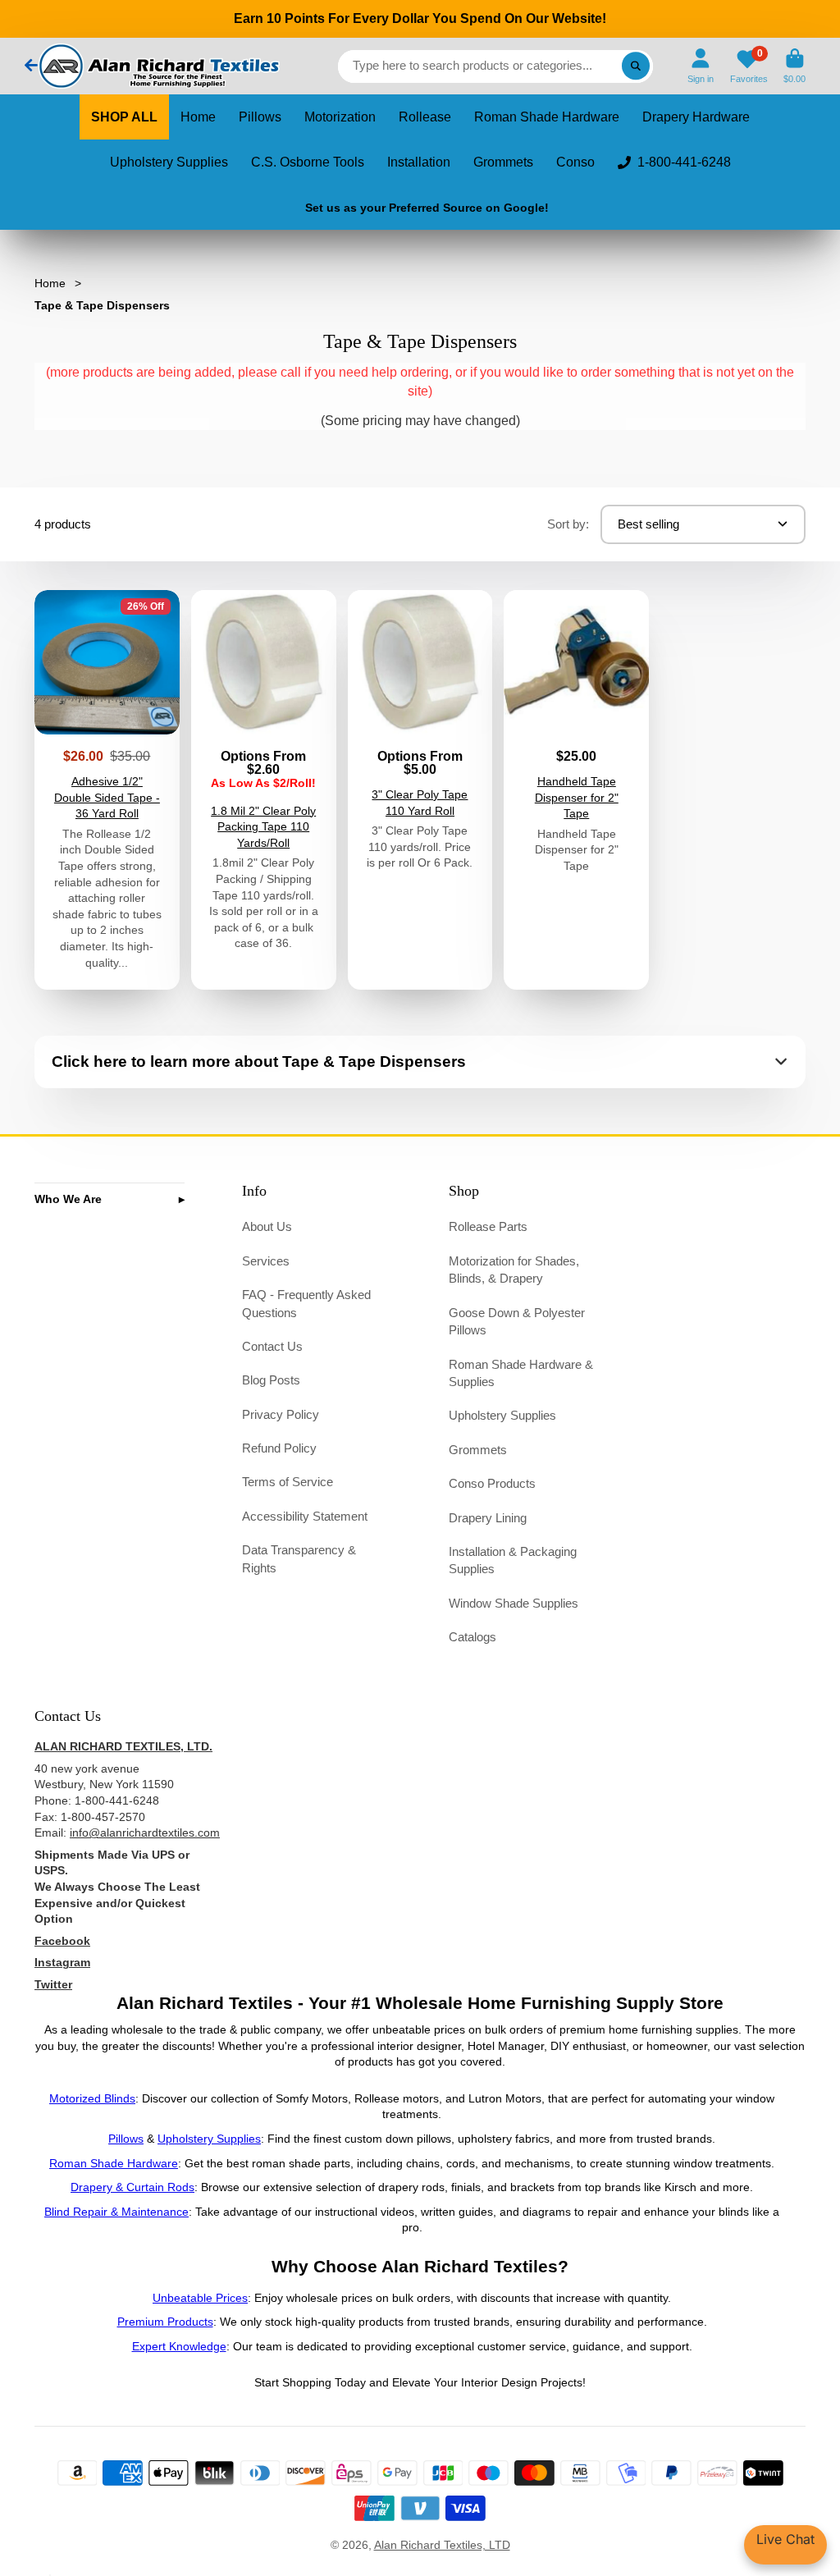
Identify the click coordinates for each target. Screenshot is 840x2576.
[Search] (636, 66)
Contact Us (272, 1346)
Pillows (260, 117)
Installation (419, 162)
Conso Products (492, 1483)
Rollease (425, 117)
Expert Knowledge (179, 2346)
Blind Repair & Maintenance (116, 2212)
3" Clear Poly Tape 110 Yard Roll (420, 790)
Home (198, 117)
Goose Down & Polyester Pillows (517, 1322)
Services (266, 1261)
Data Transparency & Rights (299, 1559)
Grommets (503, 162)
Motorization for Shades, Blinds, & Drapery (514, 1270)
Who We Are (68, 1199)
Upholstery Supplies (169, 162)
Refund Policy (279, 1448)
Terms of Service (288, 1482)
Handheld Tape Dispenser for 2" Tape (576, 790)
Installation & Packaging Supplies (513, 1560)
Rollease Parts (488, 1226)
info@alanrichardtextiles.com (145, 1832)
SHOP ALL (124, 117)
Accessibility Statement (305, 1516)
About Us (267, 1226)
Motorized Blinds (92, 2098)
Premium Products (165, 2322)
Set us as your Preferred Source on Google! (427, 208)
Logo (157, 66)
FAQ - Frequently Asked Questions (306, 1304)
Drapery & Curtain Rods (132, 2187)
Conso (575, 162)
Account (701, 66)
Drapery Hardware (696, 117)
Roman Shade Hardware (547, 117)
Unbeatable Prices (200, 2298)
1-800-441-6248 (684, 162)
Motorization (340, 117)
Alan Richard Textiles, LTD (442, 2545)
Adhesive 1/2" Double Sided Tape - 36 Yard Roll (107, 790)
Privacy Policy (281, 1414)
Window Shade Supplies (514, 1603)
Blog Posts (271, 1380)
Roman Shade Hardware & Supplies (521, 1373)
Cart (794, 66)
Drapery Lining (488, 1518)
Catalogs (472, 1637)
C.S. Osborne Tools (308, 162)
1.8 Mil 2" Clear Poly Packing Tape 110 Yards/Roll (264, 790)
